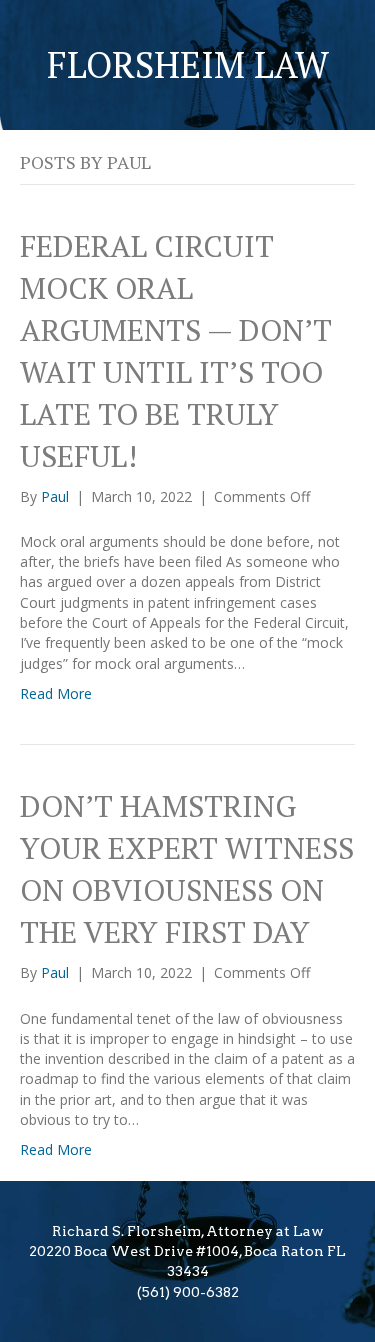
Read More (56, 693)
